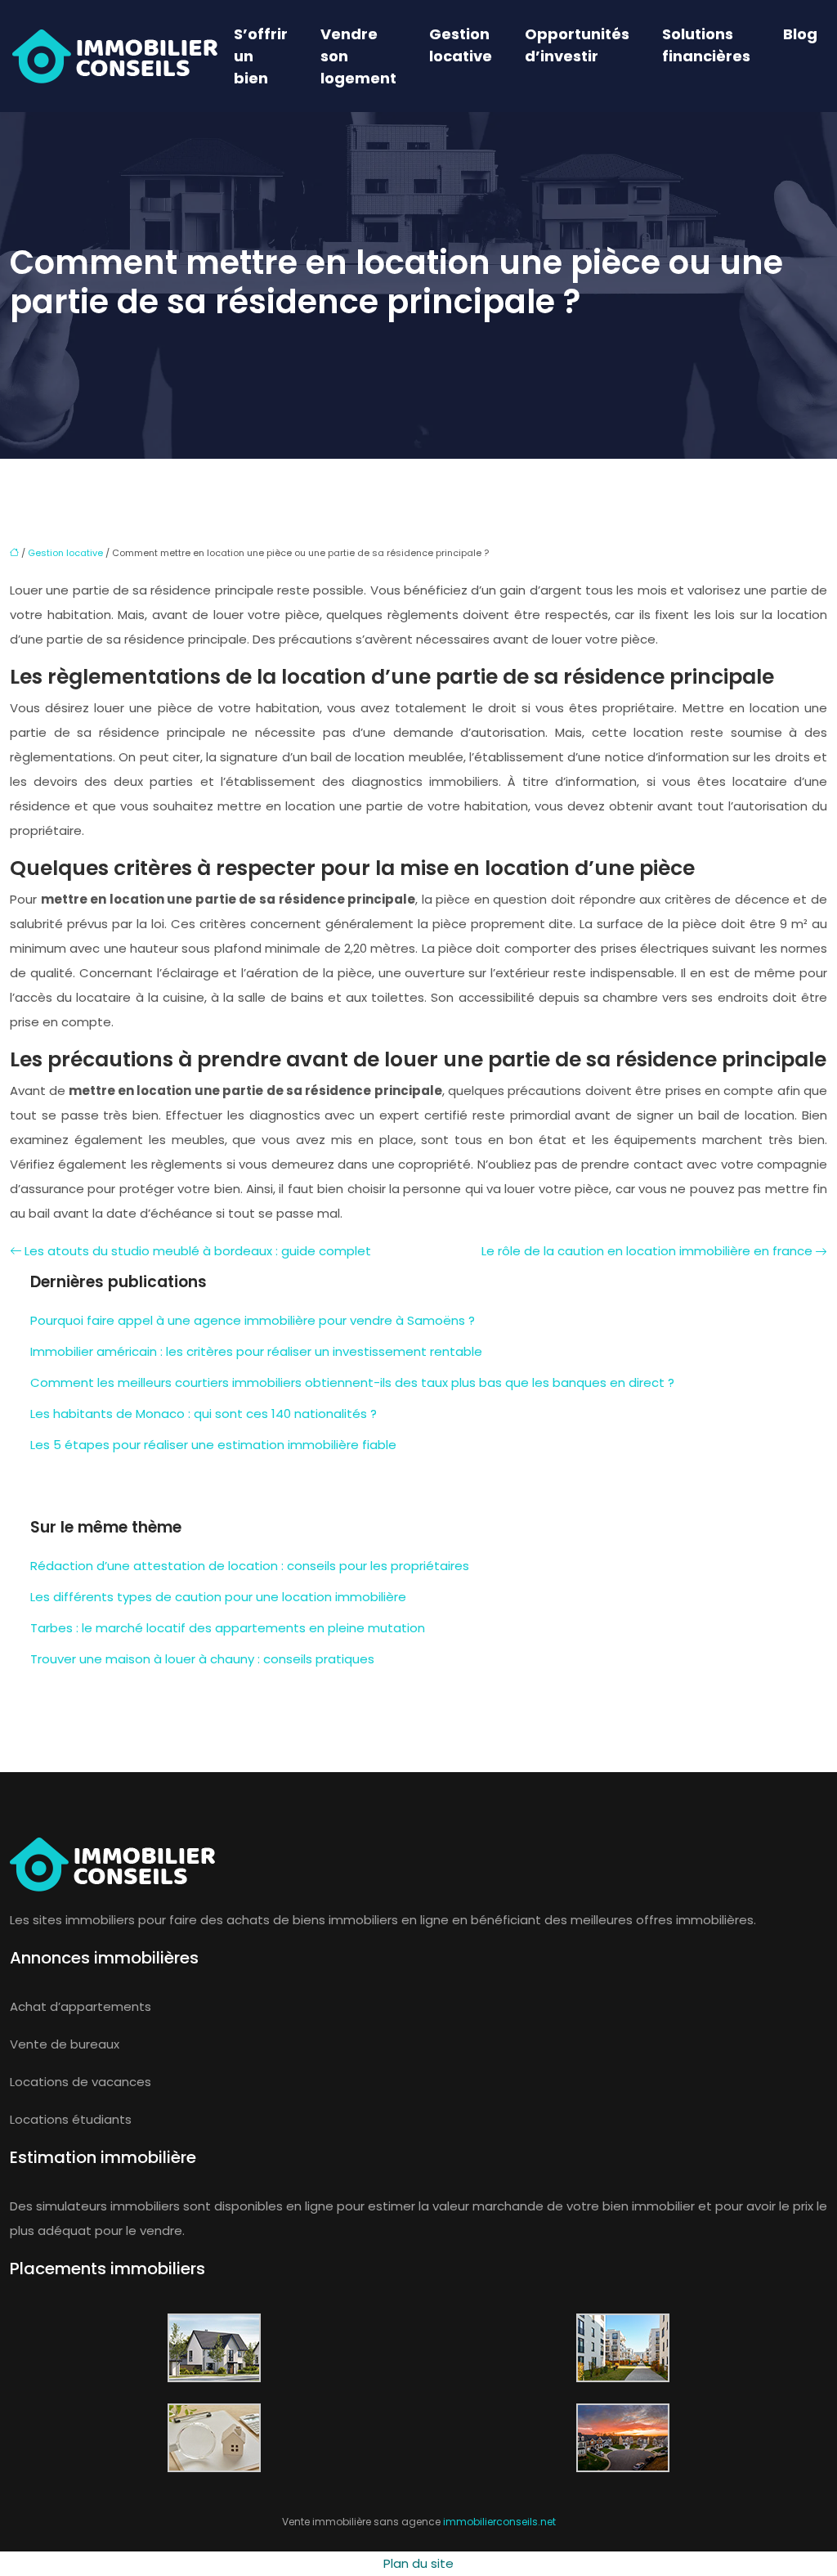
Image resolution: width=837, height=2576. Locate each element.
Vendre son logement (358, 56)
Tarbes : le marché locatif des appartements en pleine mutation (228, 1628)
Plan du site (418, 2563)
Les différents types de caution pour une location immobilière (218, 1597)
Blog (800, 34)
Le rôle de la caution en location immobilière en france (647, 1251)
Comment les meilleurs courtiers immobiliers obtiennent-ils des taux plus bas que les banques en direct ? (352, 1382)
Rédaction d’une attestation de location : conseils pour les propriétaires (250, 1566)
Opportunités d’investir (577, 45)
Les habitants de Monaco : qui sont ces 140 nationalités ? (204, 1414)
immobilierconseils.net (499, 2522)
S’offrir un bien (261, 56)
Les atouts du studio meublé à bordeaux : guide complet (198, 1251)
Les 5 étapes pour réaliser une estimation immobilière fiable (213, 1445)
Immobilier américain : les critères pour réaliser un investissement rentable (256, 1351)
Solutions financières (706, 45)
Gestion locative (461, 45)
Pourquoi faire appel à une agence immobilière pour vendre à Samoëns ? (253, 1320)
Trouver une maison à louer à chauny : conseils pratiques (202, 1659)
